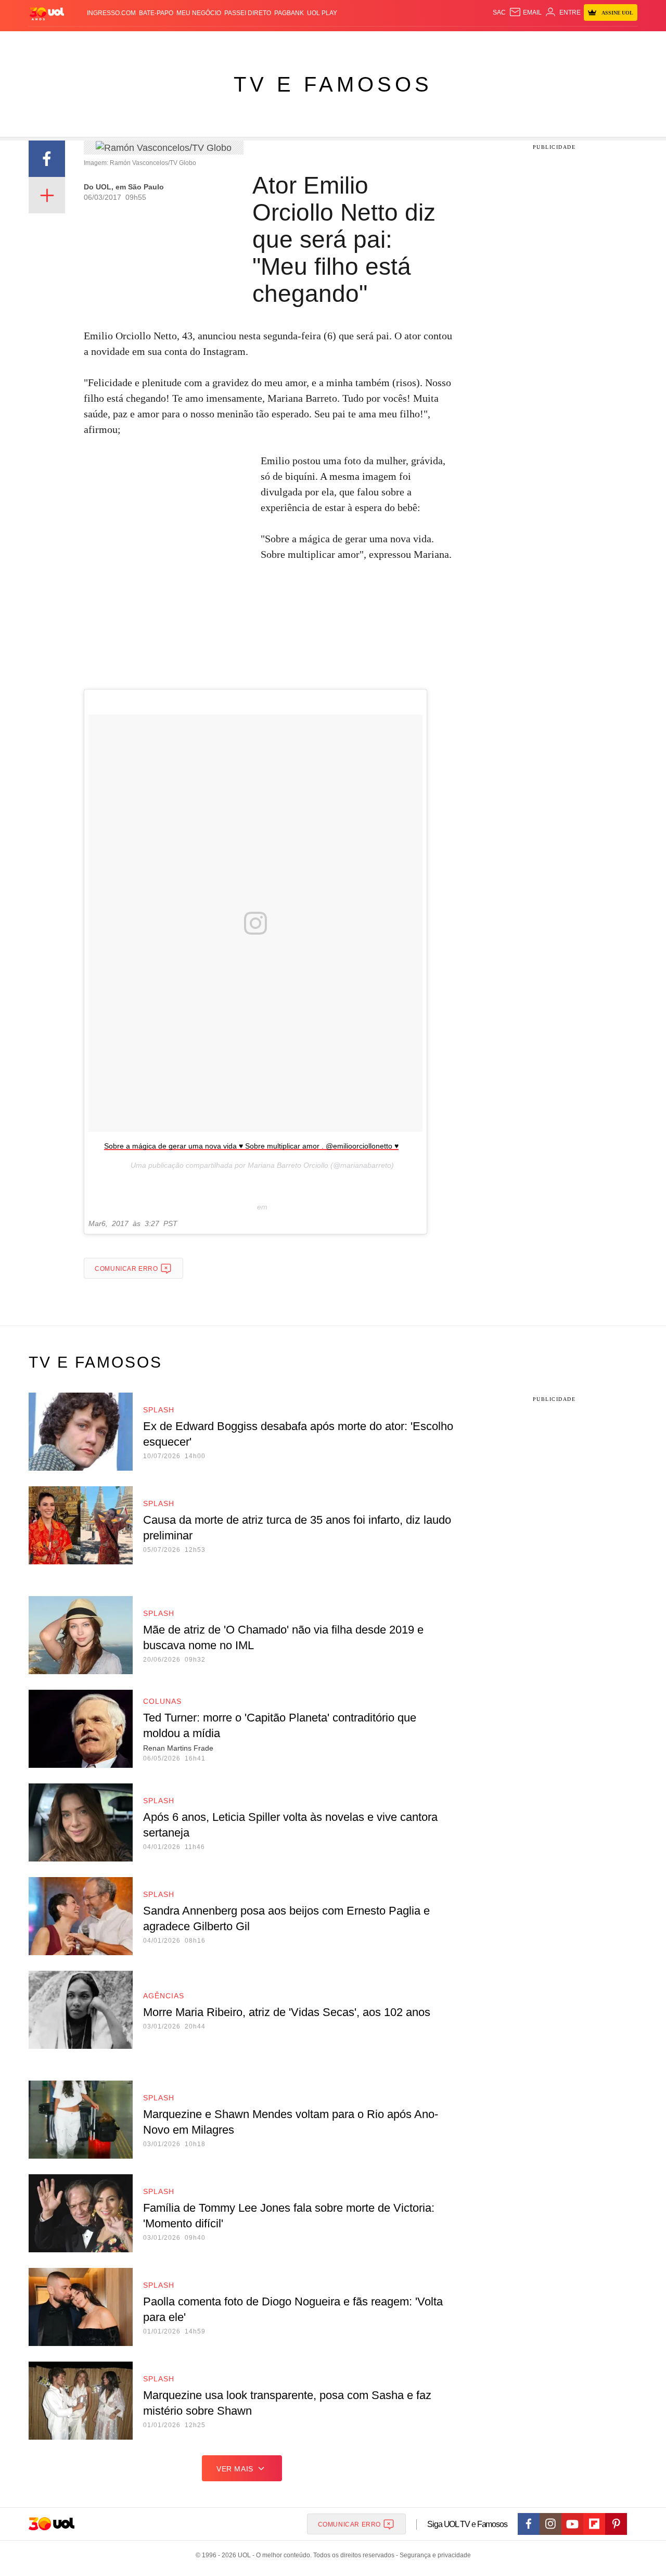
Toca (579, 42)
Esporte (311, 42)
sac (499, 12)
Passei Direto (248, 13)
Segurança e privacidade (433, 2555)
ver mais (235, 2469)
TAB (539, 42)
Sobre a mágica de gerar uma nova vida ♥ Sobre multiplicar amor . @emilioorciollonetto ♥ (251, 1146)
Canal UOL (485, 42)
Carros (215, 42)
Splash (344, 42)
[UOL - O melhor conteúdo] (47, 13)
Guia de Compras (624, 42)
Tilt (436, 42)
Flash (81, 42)
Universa (377, 42)
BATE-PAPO (156, 13)
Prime (558, 42)
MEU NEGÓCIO (199, 13)
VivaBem (412, 42)
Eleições (112, 42)
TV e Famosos (333, 84)
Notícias (148, 42)
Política (182, 42)
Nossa (519, 42)
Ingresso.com (111, 13)
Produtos (49, 42)
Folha (282, 42)
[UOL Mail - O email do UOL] (525, 12)
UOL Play (322, 13)
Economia (250, 42)
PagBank (289, 13)
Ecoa (454, 42)
